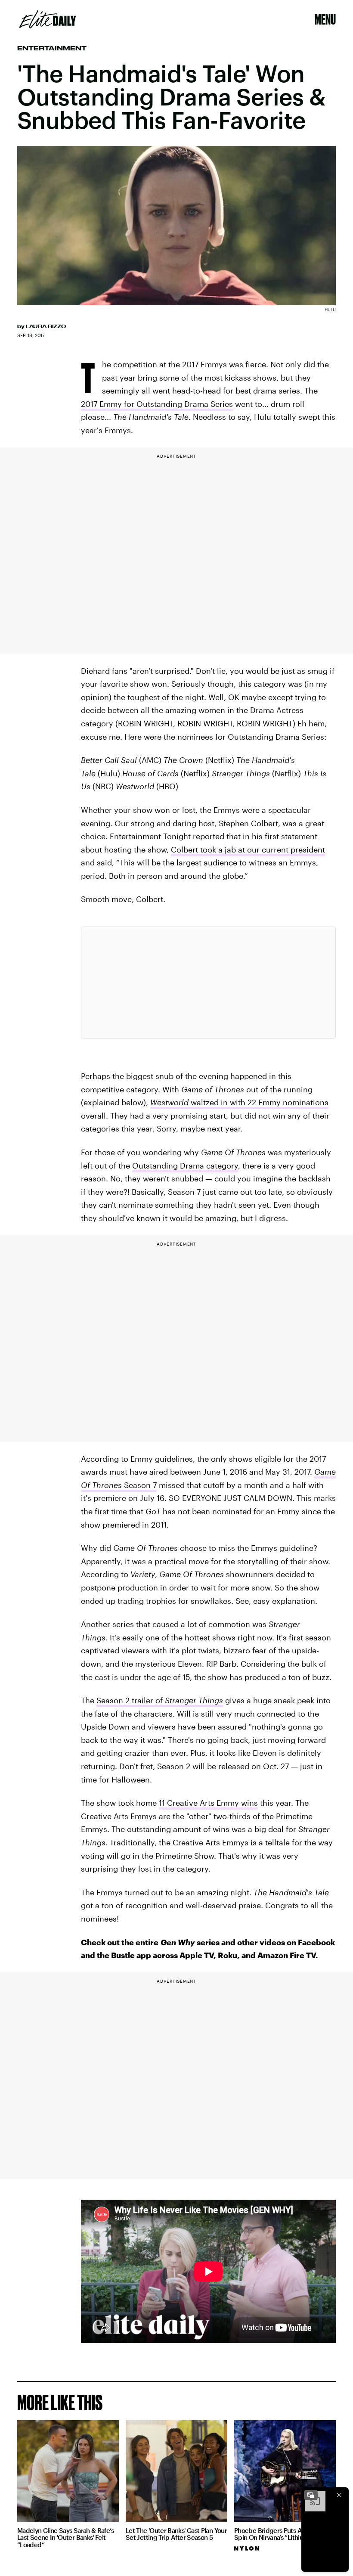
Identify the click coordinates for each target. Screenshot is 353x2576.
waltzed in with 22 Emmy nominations (259, 1102)
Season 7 (139, 1485)
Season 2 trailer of (131, 1700)
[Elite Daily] (48, 19)
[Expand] (311, 2495)
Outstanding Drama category (185, 1166)
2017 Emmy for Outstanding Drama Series (157, 404)
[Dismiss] (339, 2495)
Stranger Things (194, 1700)
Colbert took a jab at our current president (248, 849)
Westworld (169, 1102)
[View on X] (208, 983)
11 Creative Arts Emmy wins (208, 1803)
